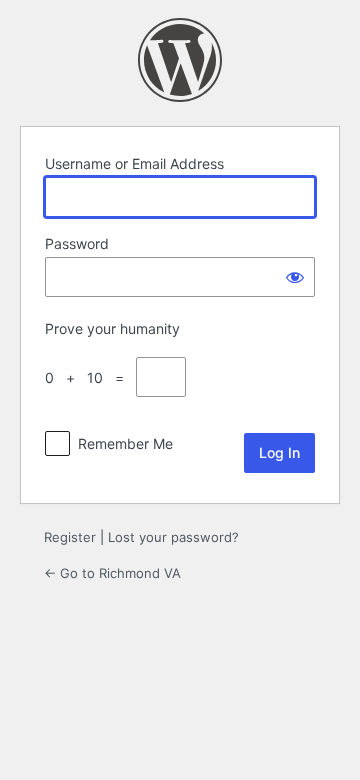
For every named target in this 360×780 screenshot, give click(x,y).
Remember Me (125, 443)
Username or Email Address (134, 163)
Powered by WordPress (180, 60)
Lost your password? (173, 537)
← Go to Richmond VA (112, 573)
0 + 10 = (88, 377)
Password (77, 243)
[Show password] (295, 277)
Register (70, 537)
